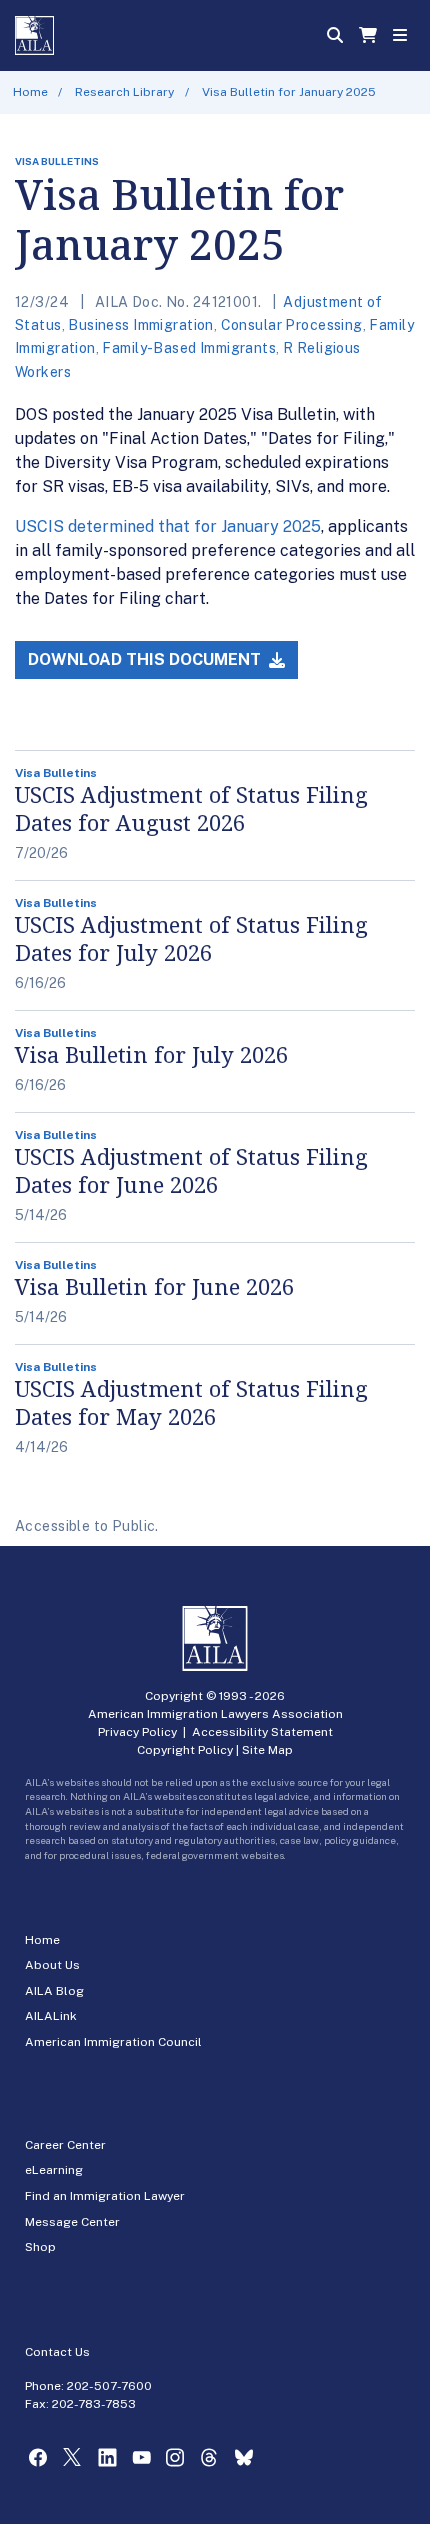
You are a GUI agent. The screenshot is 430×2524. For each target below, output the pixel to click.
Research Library (124, 92)
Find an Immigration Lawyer (105, 2196)
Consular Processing (292, 325)
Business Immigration (140, 325)
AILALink (51, 2016)
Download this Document (146, 659)
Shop (40, 2247)
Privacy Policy (137, 1732)
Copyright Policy (185, 1750)
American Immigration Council (113, 2042)
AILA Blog (54, 1991)
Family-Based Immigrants (189, 348)
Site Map (267, 1750)
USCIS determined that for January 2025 (168, 526)
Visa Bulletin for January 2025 (289, 92)
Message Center (72, 2222)
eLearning (54, 2170)
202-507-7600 (109, 2386)
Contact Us (57, 2352)
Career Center (65, 2145)
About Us (52, 1965)
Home (30, 92)
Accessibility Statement (262, 1732)
